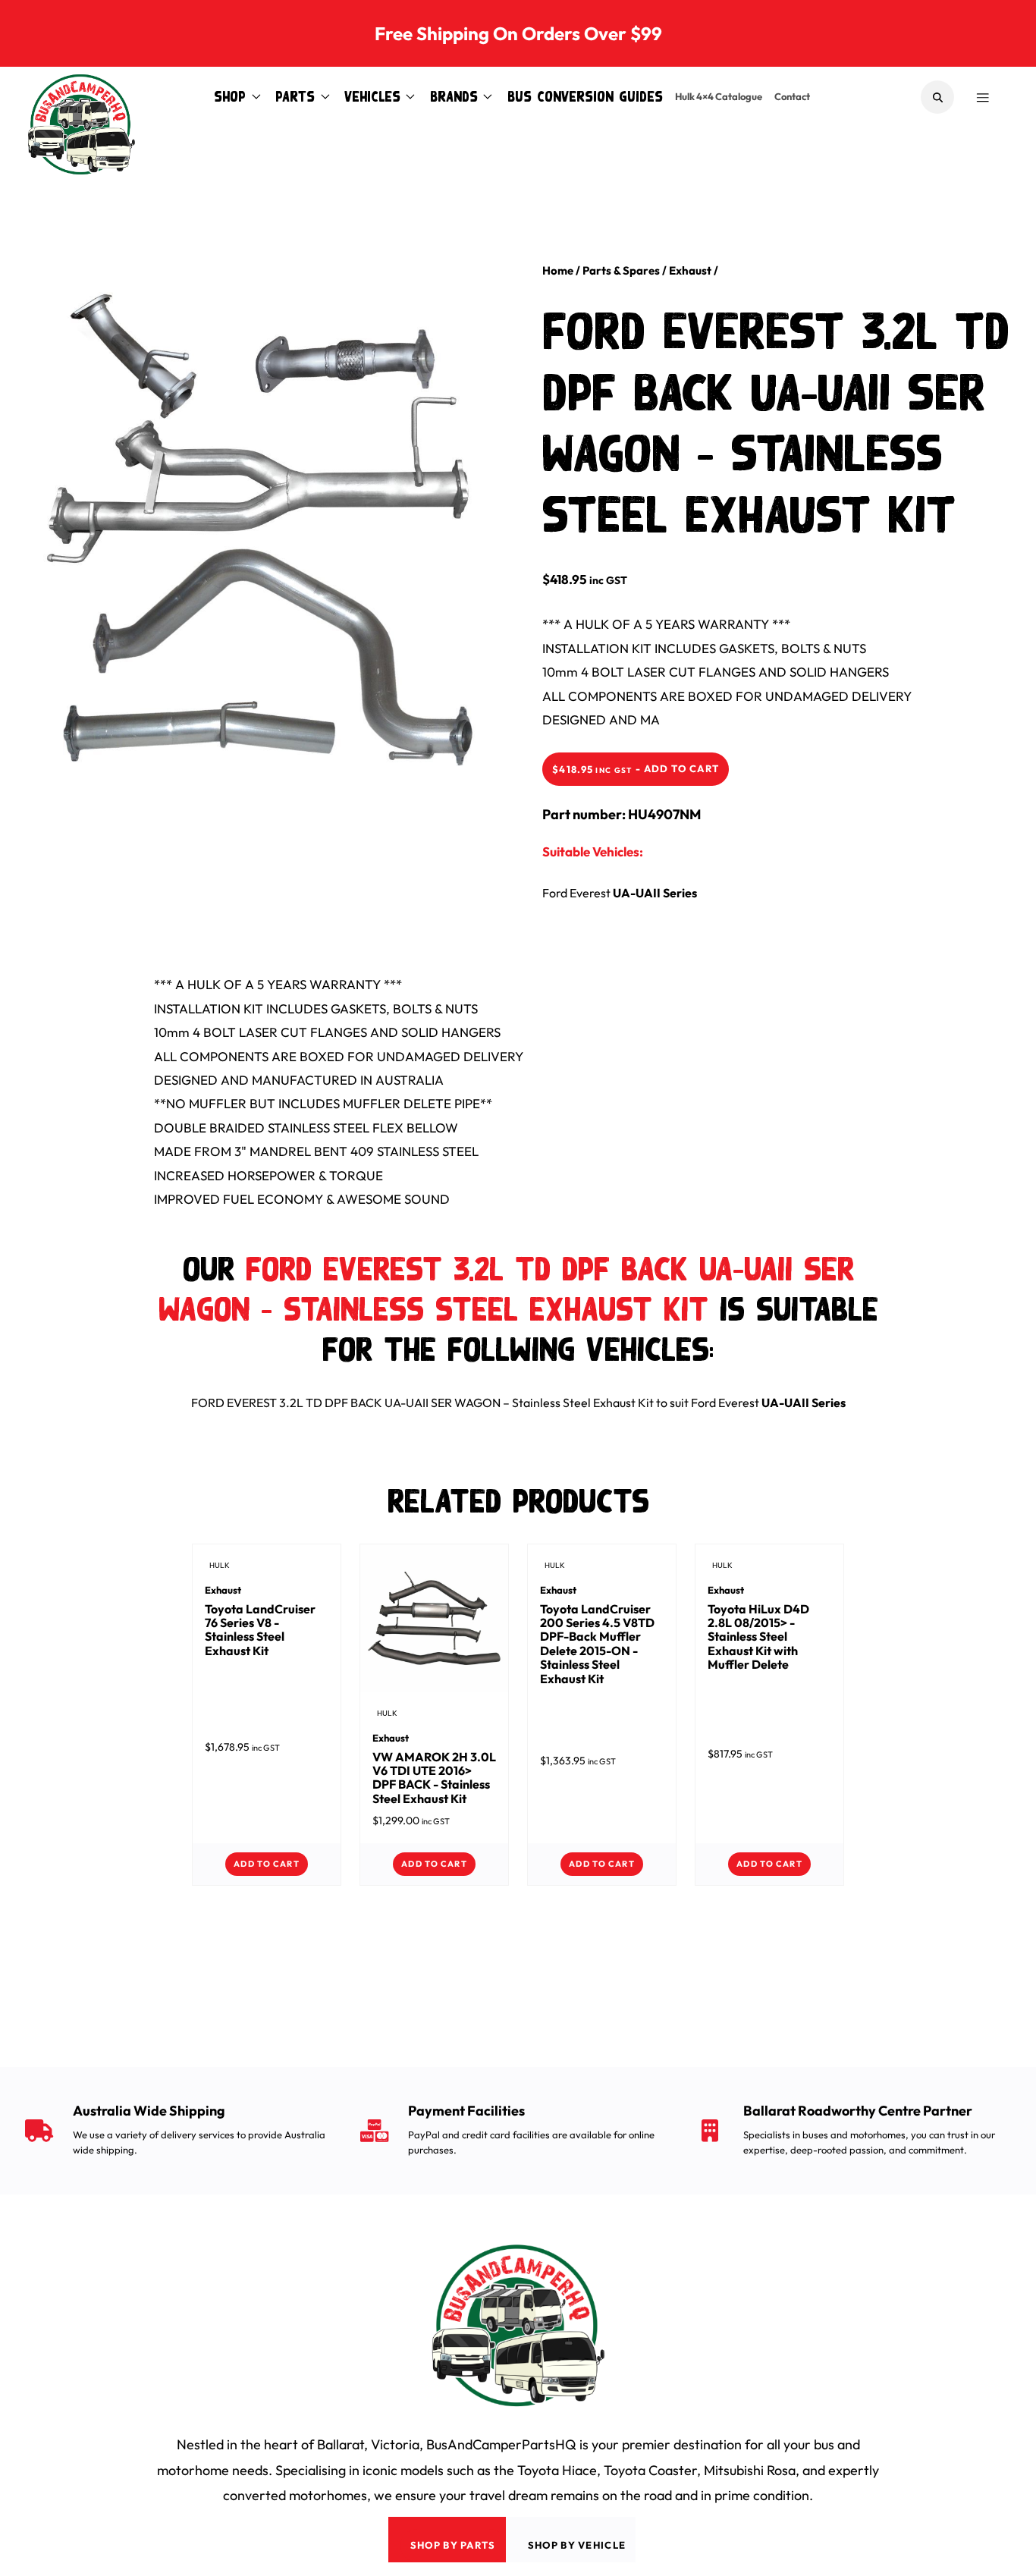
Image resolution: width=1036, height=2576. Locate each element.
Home (558, 270)
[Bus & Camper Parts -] (81, 97)
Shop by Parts (453, 2545)
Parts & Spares (621, 270)
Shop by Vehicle (577, 2545)
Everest (590, 893)
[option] (259, 527)
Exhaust (690, 270)
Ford (555, 893)
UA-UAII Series (655, 893)
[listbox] (259, 545)
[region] (271, 533)
